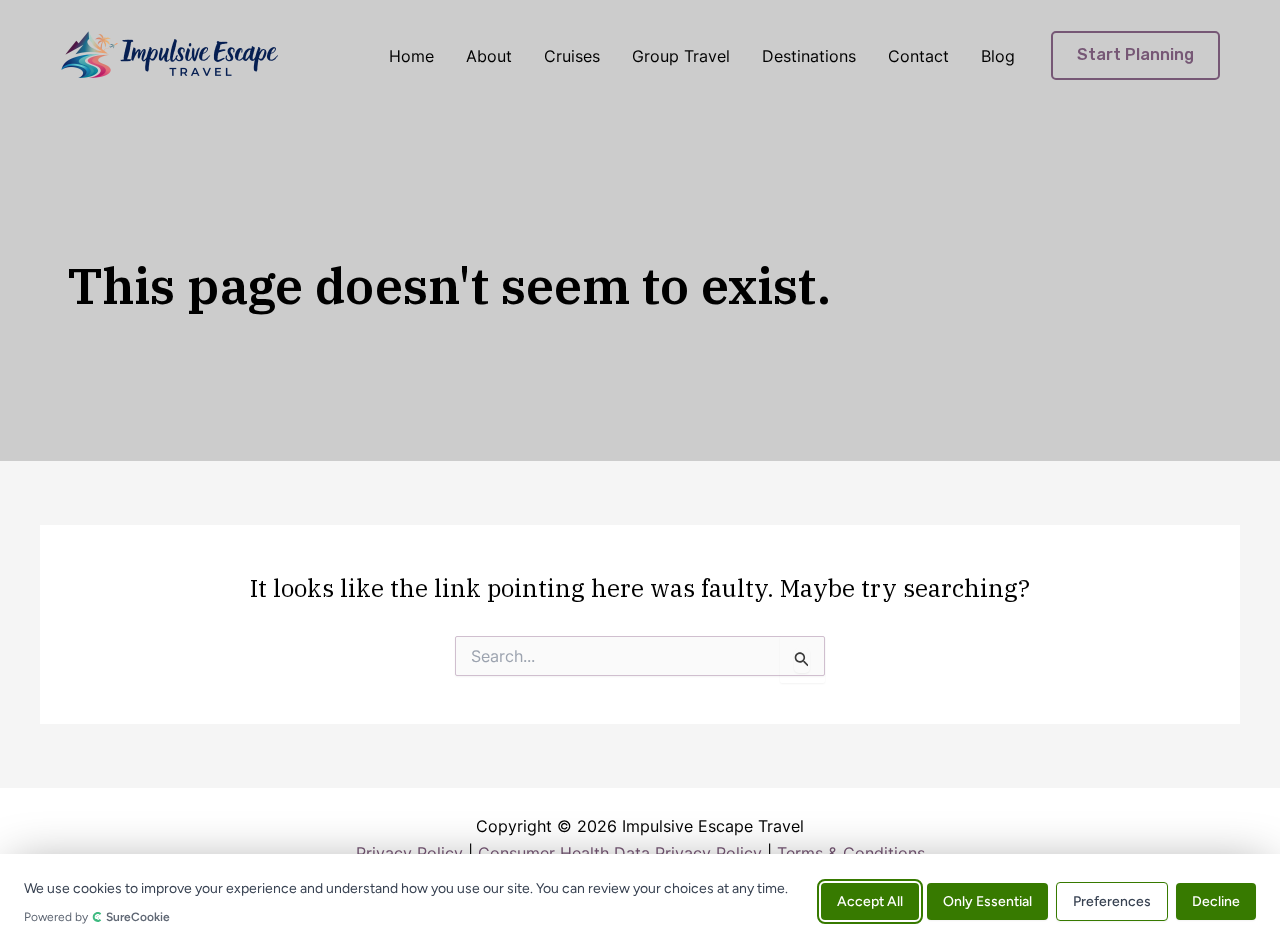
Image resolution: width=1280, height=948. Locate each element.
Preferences (1112, 900)
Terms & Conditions (851, 853)
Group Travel (681, 56)
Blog (998, 56)
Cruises (572, 56)
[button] (1135, 55)
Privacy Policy (409, 853)
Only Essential (987, 900)
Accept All (870, 900)
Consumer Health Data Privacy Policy (620, 853)
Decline (1216, 900)
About (489, 56)
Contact (918, 56)
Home (411, 56)
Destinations (809, 56)
